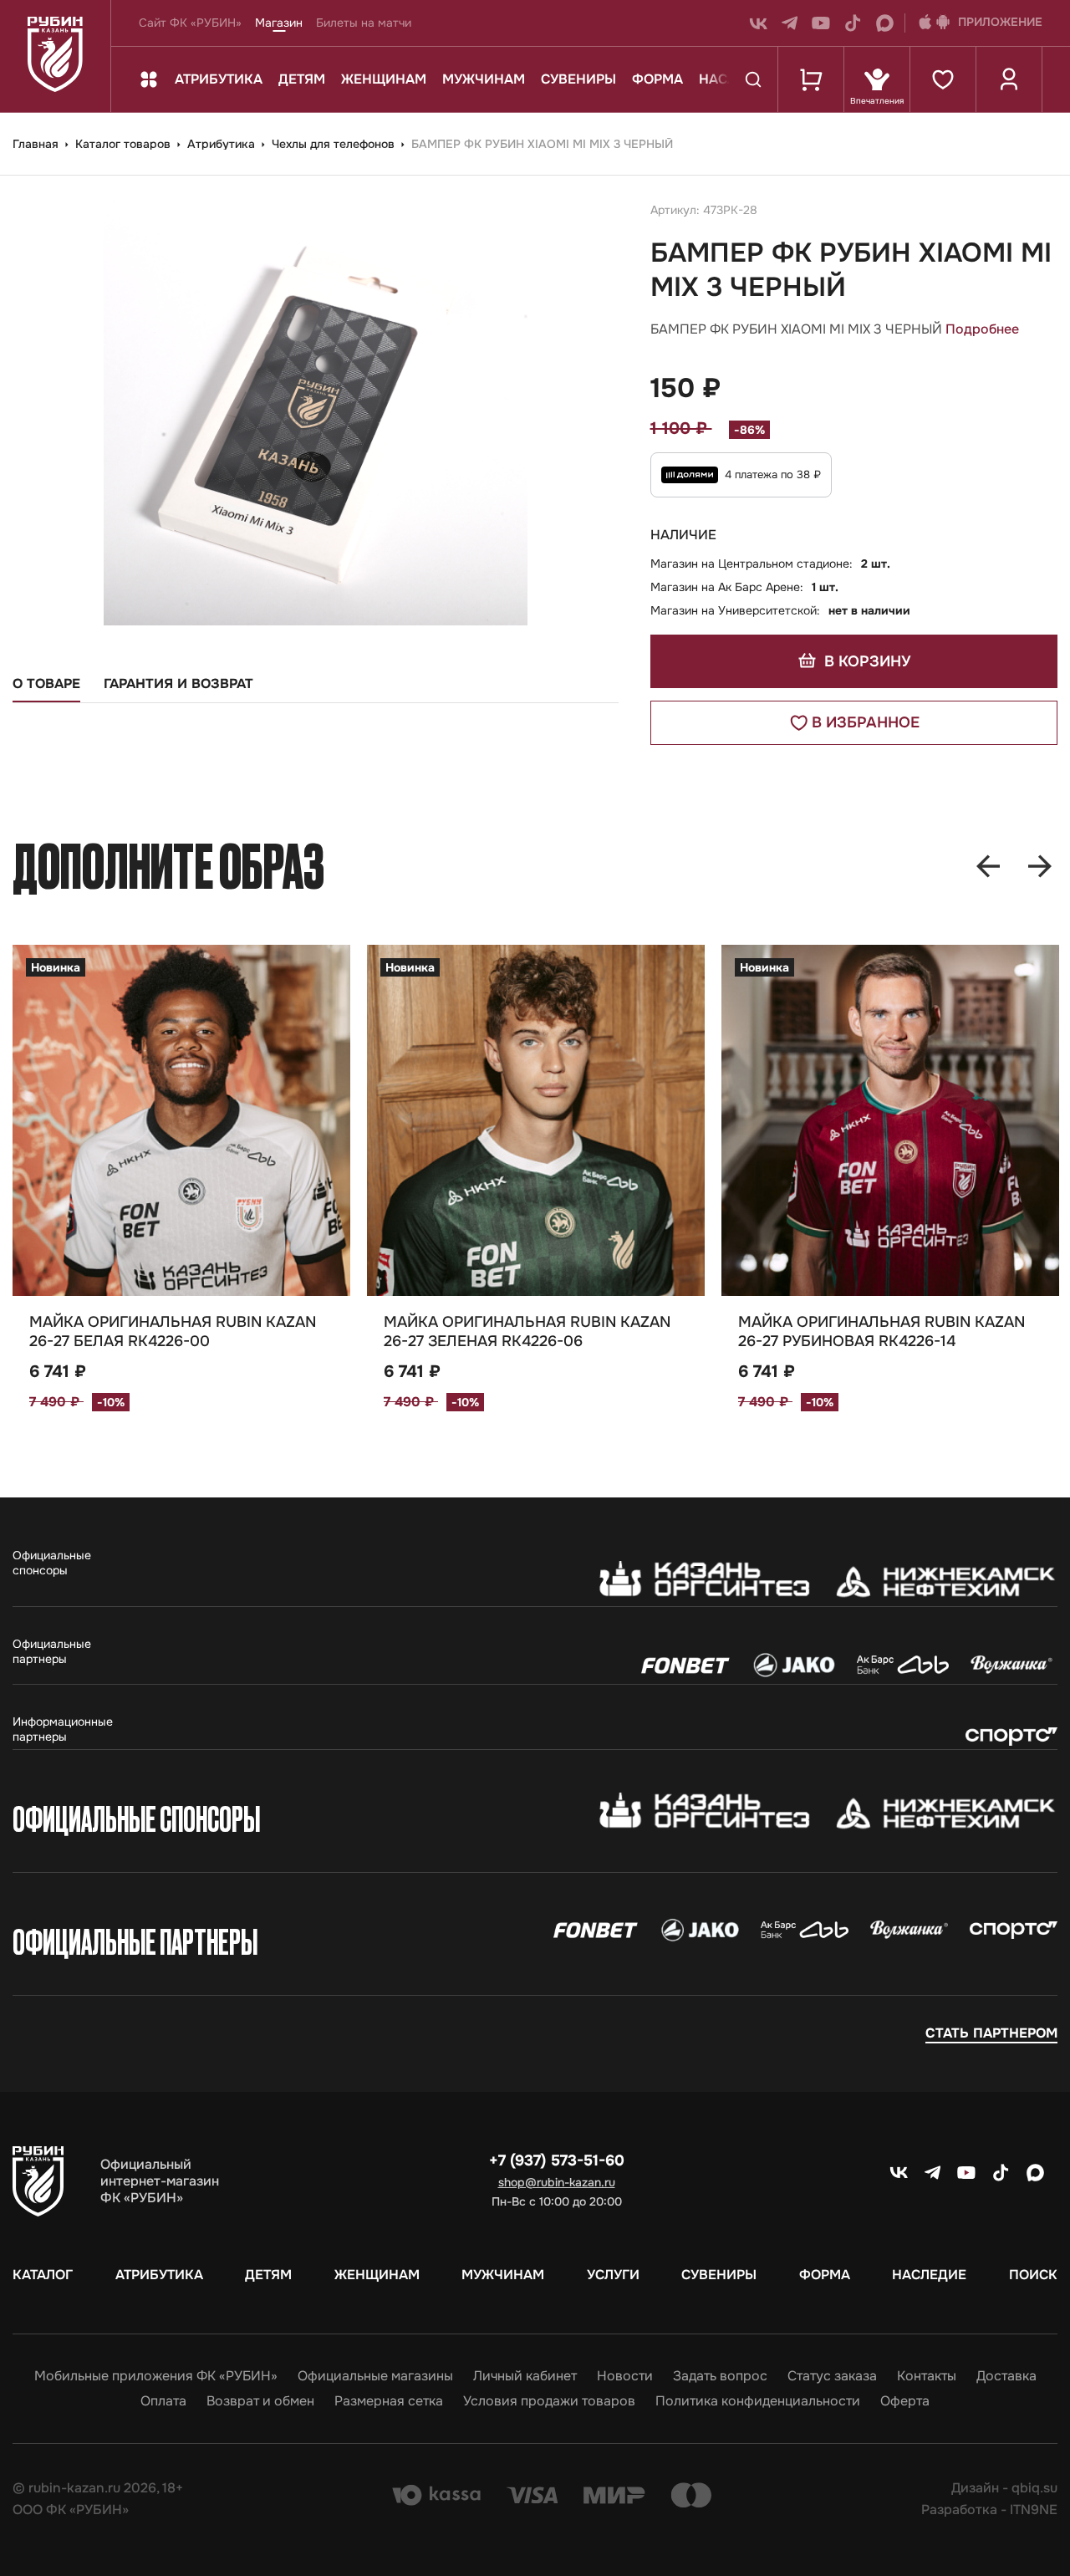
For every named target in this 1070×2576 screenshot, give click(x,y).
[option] (181, 1217)
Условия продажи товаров (549, 2401)
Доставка (1006, 2376)
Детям (302, 79)
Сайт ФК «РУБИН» (190, 23)
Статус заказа (832, 2376)
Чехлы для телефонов (335, 144)
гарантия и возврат (178, 684)
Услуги (613, 2275)
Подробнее (982, 329)
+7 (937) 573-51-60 (557, 2160)
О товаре (46, 684)
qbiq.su (1034, 2488)
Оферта (905, 2401)
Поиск (1033, 2275)
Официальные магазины (375, 2376)
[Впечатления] (876, 79)
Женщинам (384, 79)
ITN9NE (1034, 2510)
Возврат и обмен (260, 2401)
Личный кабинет (525, 2376)
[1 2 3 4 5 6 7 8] (536, 1120)
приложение (1000, 22)
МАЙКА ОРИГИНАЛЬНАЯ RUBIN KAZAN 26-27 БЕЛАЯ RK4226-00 (173, 1331)
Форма (657, 79)
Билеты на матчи (364, 23)
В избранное (866, 722)
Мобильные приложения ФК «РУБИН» (156, 2376)
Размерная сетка (389, 2401)
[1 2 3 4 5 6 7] (181, 1120)
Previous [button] (988, 866)
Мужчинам (484, 79)
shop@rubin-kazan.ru (557, 2182)
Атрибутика (219, 79)
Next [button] (1040, 866)
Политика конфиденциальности (758, 2401)
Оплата (163, 2401)
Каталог (43, 2275)
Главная (37, 144)
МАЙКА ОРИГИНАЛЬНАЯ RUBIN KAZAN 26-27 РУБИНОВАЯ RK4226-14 (881, 1331)
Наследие (929, 2275)
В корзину (865, 661)
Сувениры (578, 79)
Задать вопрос (720, 2376)
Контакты (927, 2376)
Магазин (279, 23)
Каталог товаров (125, 144)
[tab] (46, 689)
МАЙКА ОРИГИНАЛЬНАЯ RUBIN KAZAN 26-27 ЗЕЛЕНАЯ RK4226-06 (527, 1331)
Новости (625, 2376)
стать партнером (991, 2033)
